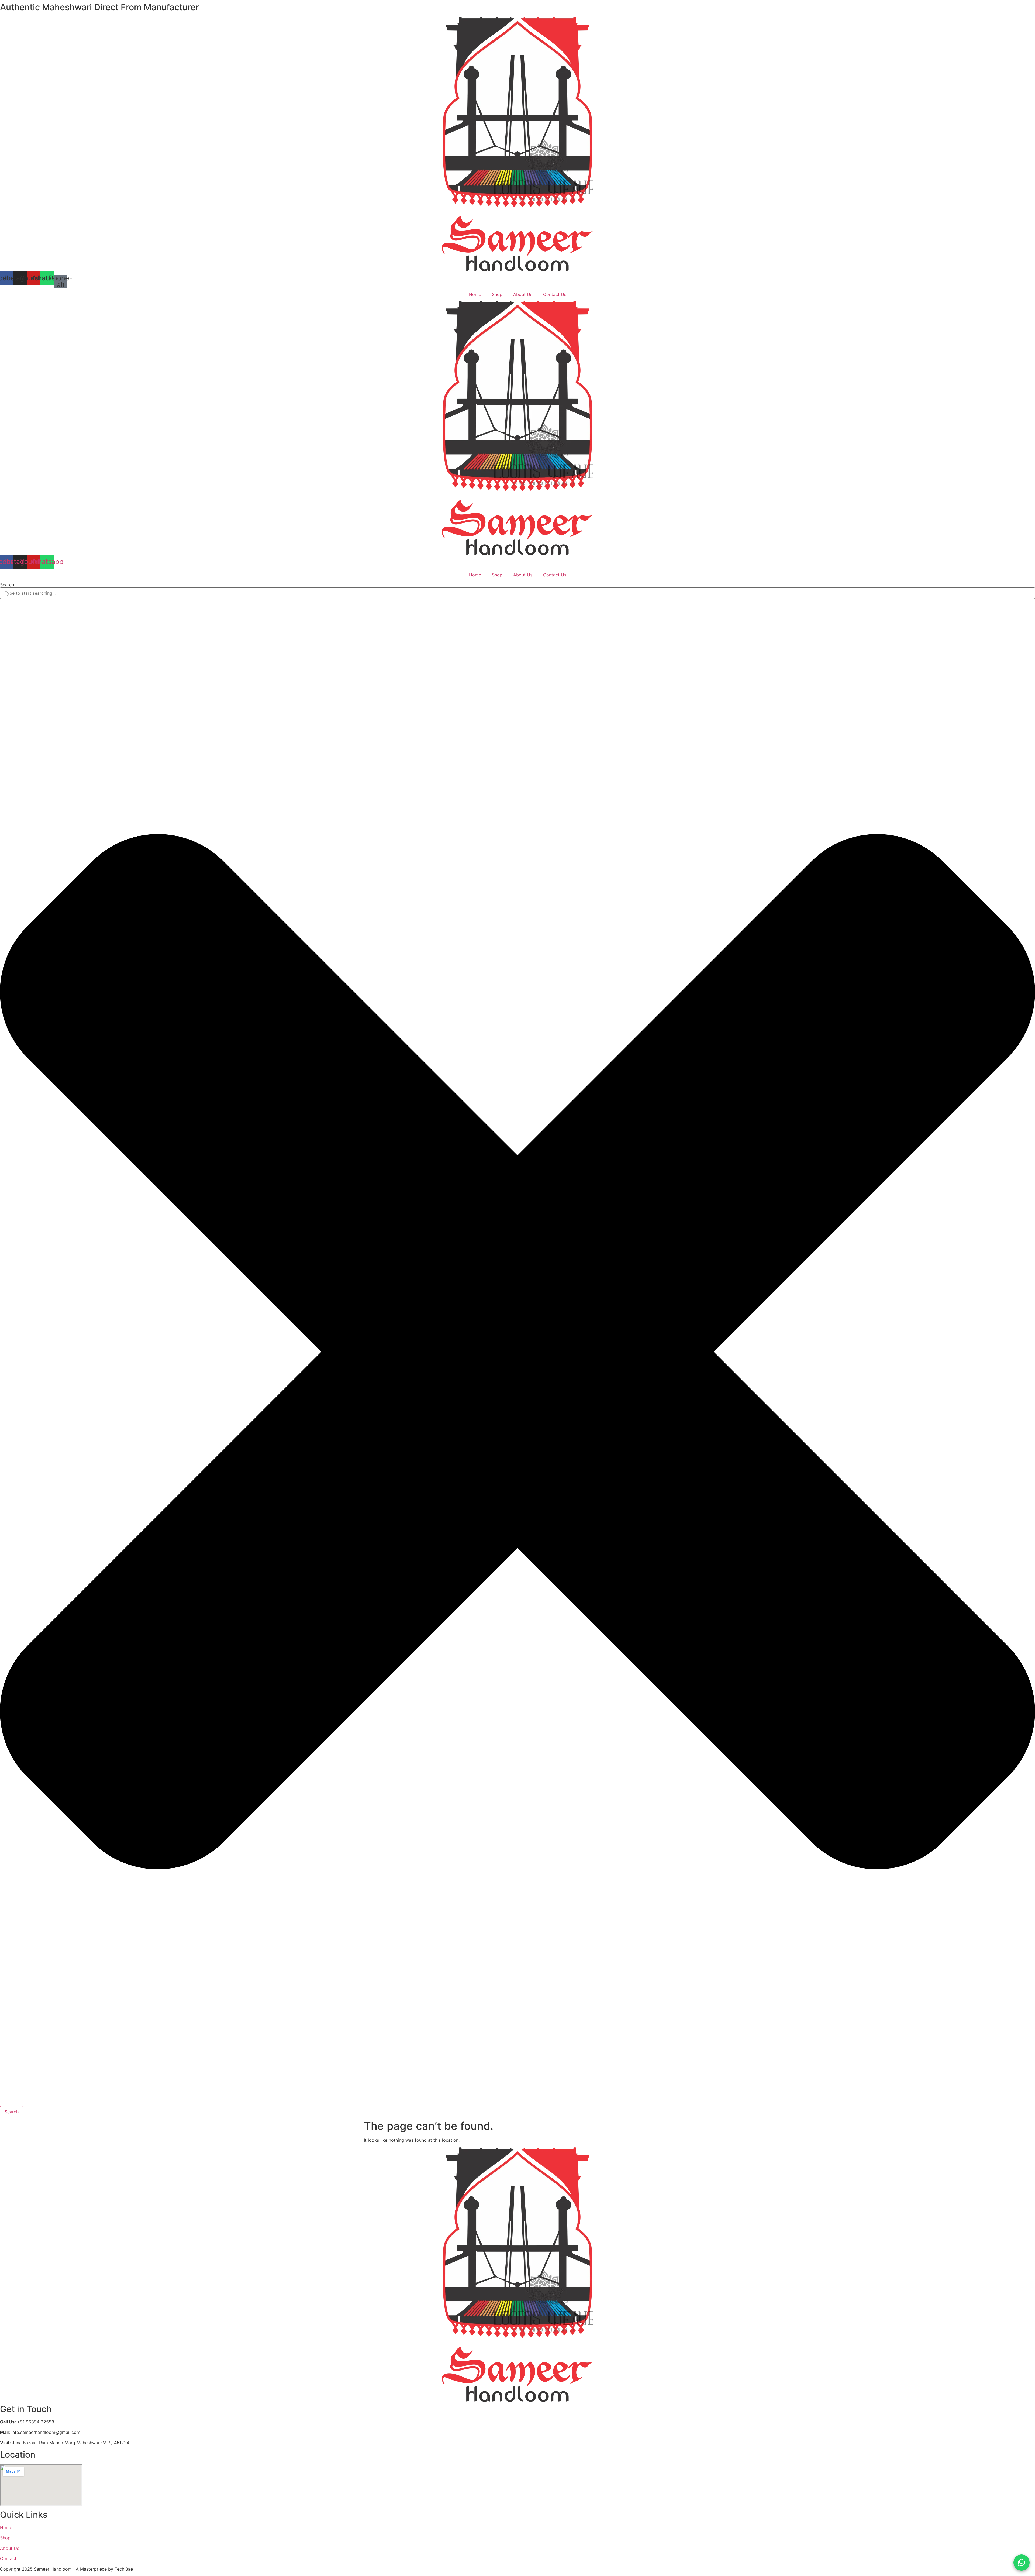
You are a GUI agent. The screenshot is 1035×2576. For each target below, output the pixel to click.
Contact (8, 2558)
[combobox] (517, 593)
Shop (497, 294)
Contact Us (555, 294)
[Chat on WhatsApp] (1022, 2563)
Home (475, 294)
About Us (523, 294)
